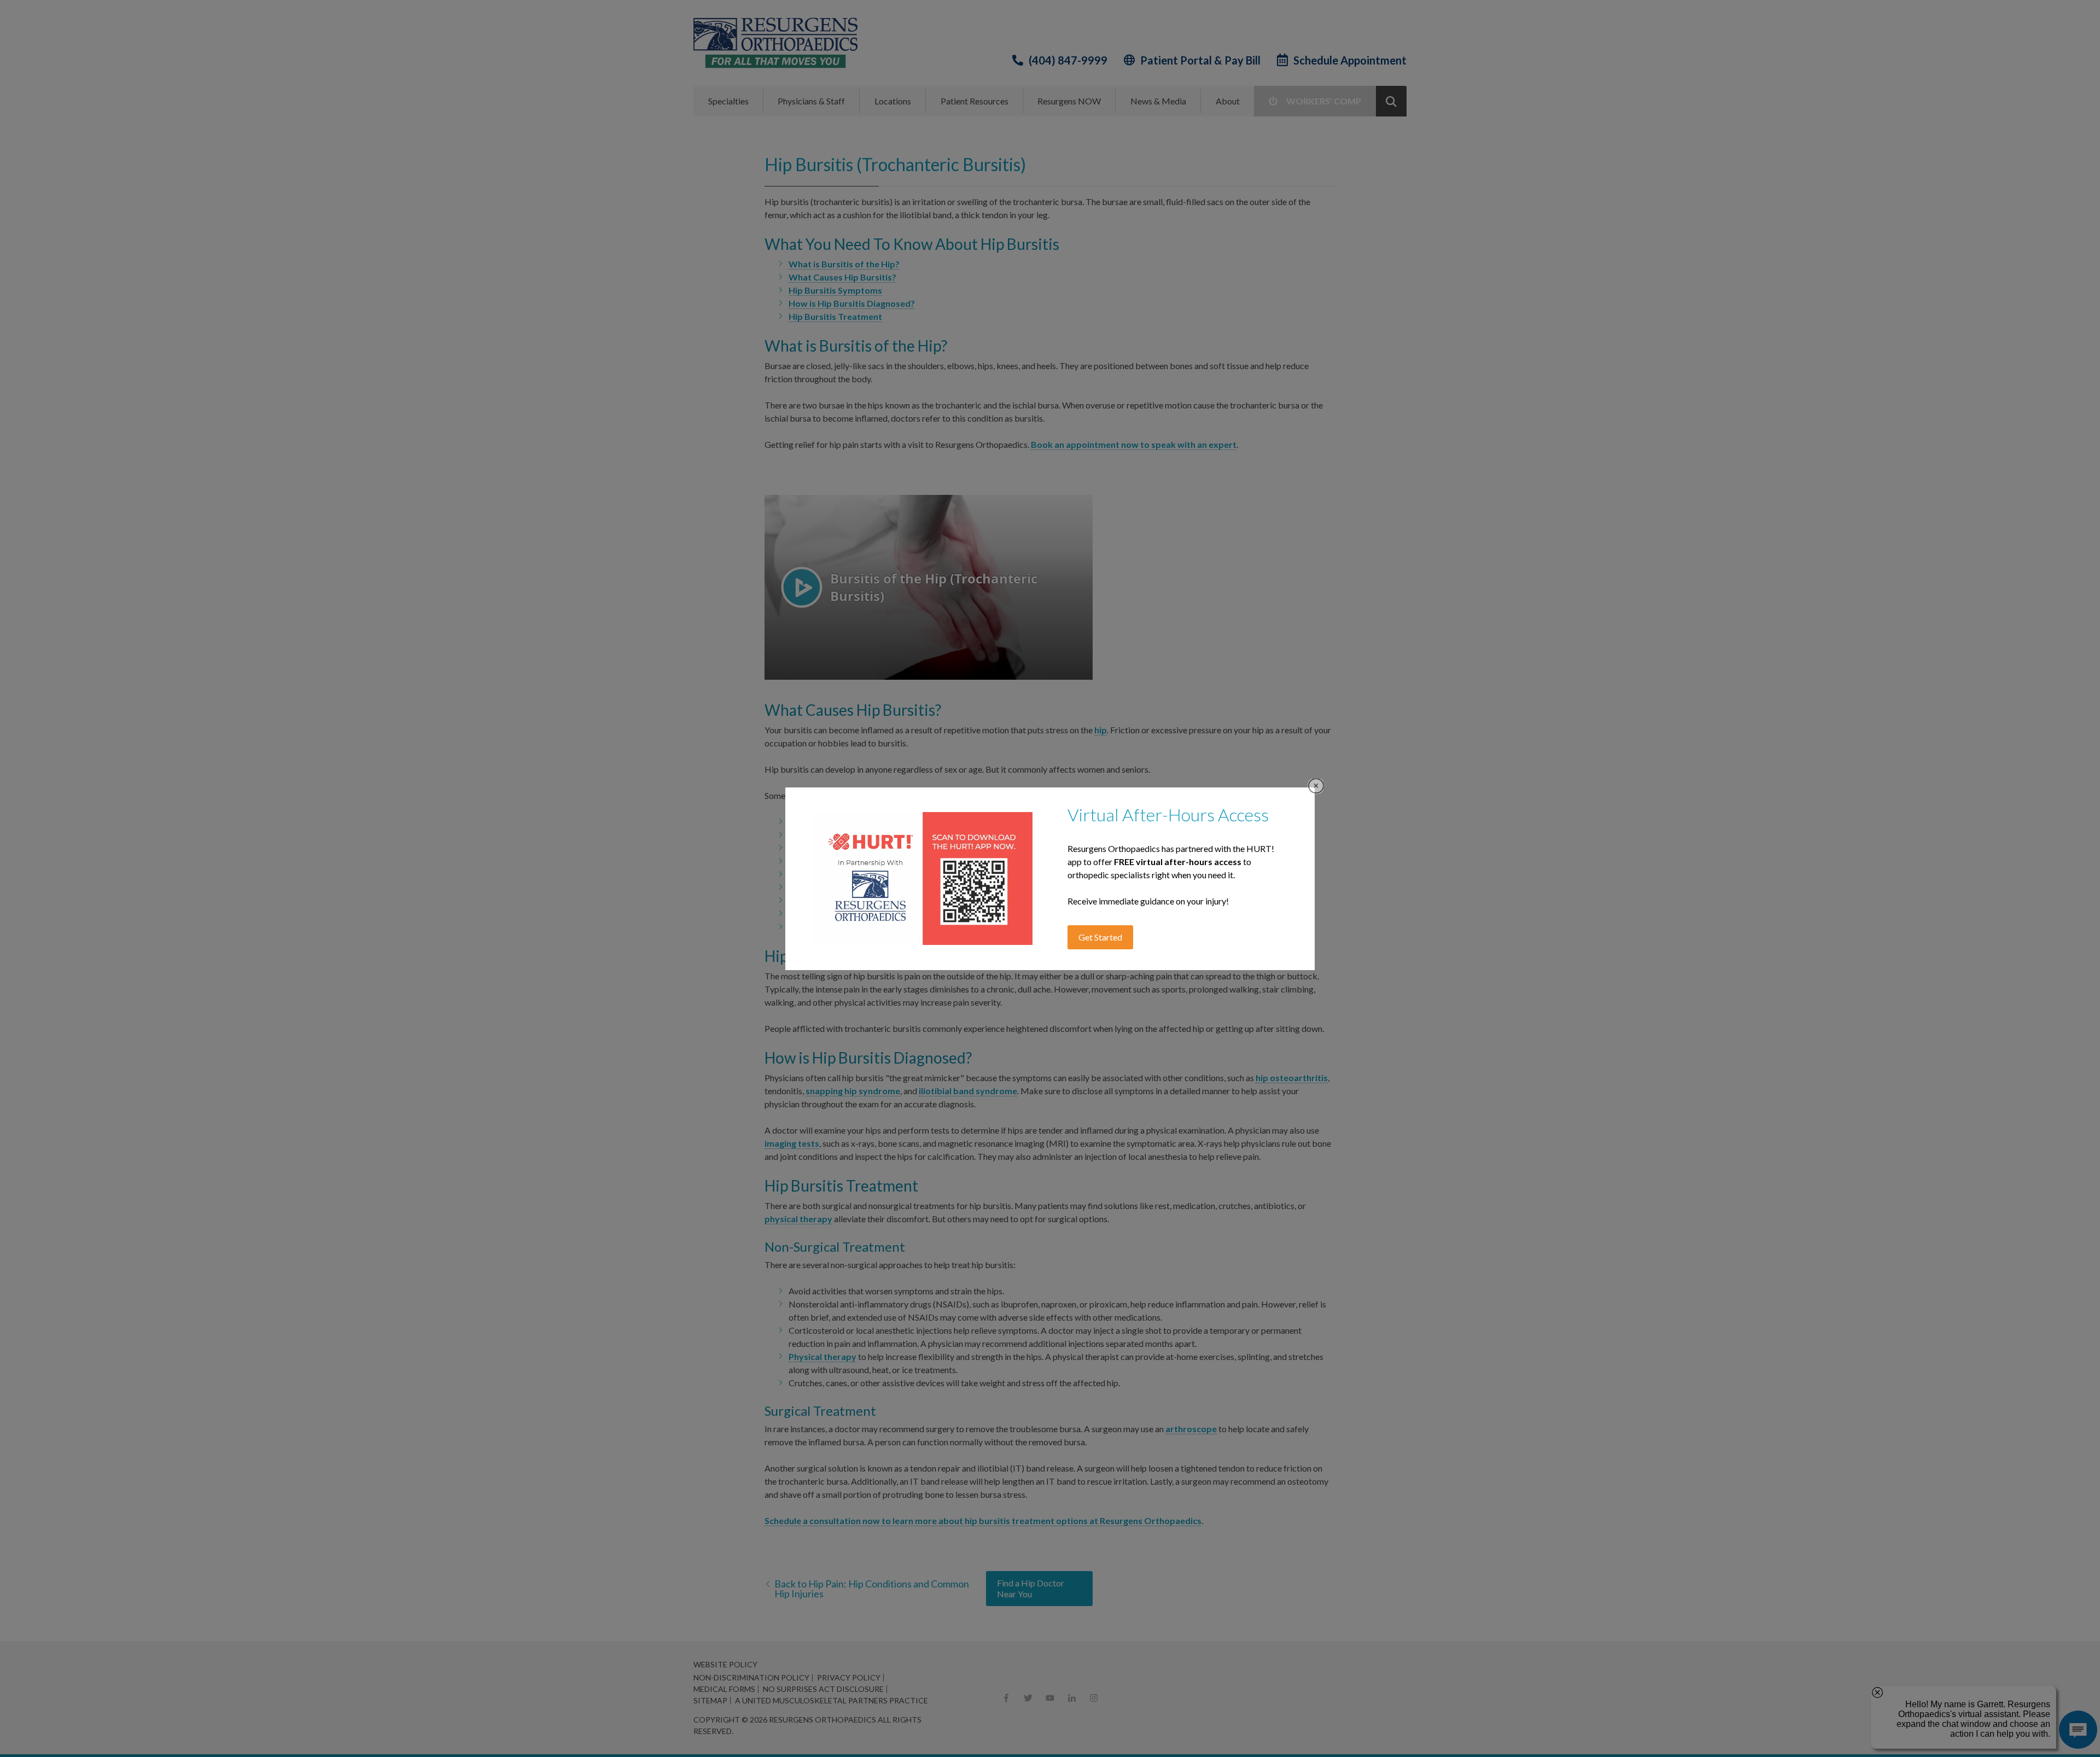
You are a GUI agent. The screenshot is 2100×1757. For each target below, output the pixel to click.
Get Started (1100, 937)
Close (1316, 786)
